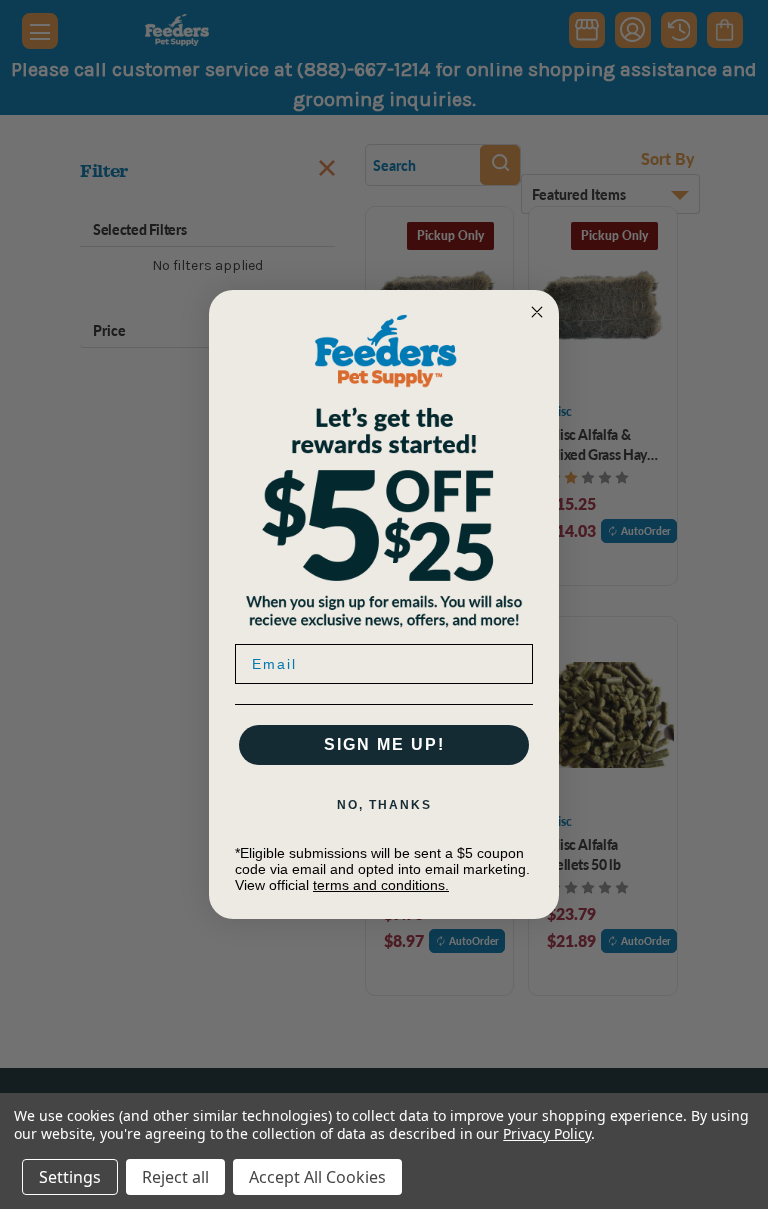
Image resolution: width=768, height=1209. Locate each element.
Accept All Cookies (317, 1177)
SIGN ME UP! (384, 744)
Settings (70, 1177)
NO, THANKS (384, 805)
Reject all (175, 1177)
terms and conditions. (381, 885)
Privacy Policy (546, 1133)
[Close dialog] (537, 312)
